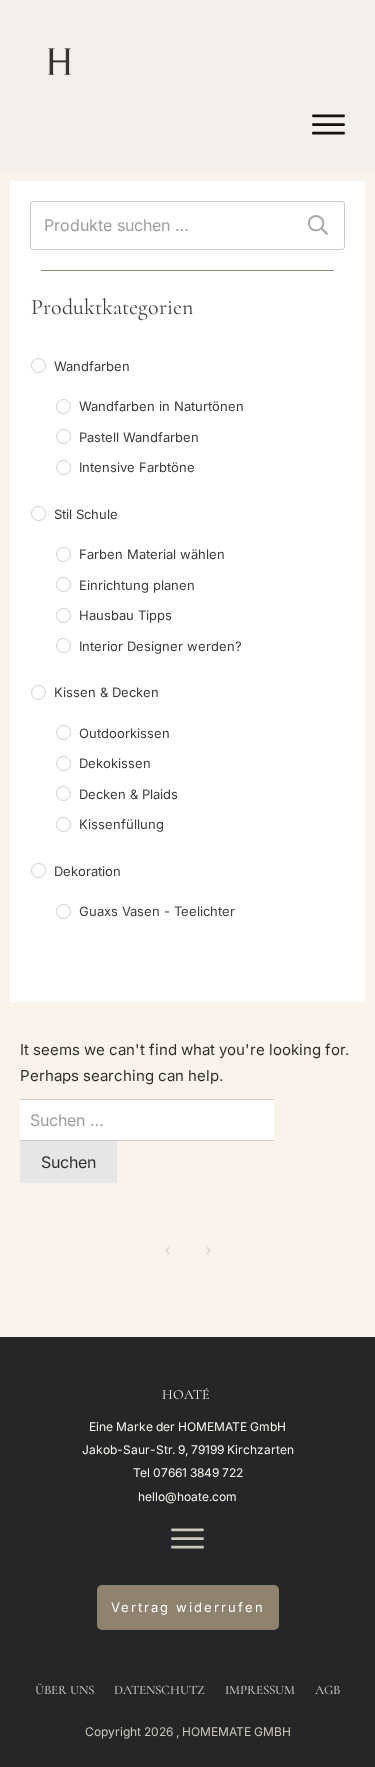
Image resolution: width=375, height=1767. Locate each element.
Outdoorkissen (124, 733)
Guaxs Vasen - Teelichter (157, 911)
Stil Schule (86, 514)
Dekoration (87, 871)
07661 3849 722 (198, 1472)
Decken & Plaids (128, 794)
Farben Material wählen (152, 554)
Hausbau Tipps (125, 615)
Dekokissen (115, 763)
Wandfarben (92, 366)
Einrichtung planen (137, 585)
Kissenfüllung (121, 824)
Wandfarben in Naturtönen (161, 406)
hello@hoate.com (187, 1496)
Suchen (318, 225)
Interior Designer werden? (160, 646)
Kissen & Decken (106, 692)
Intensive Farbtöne (137, 467)
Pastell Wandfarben (139, 437)
